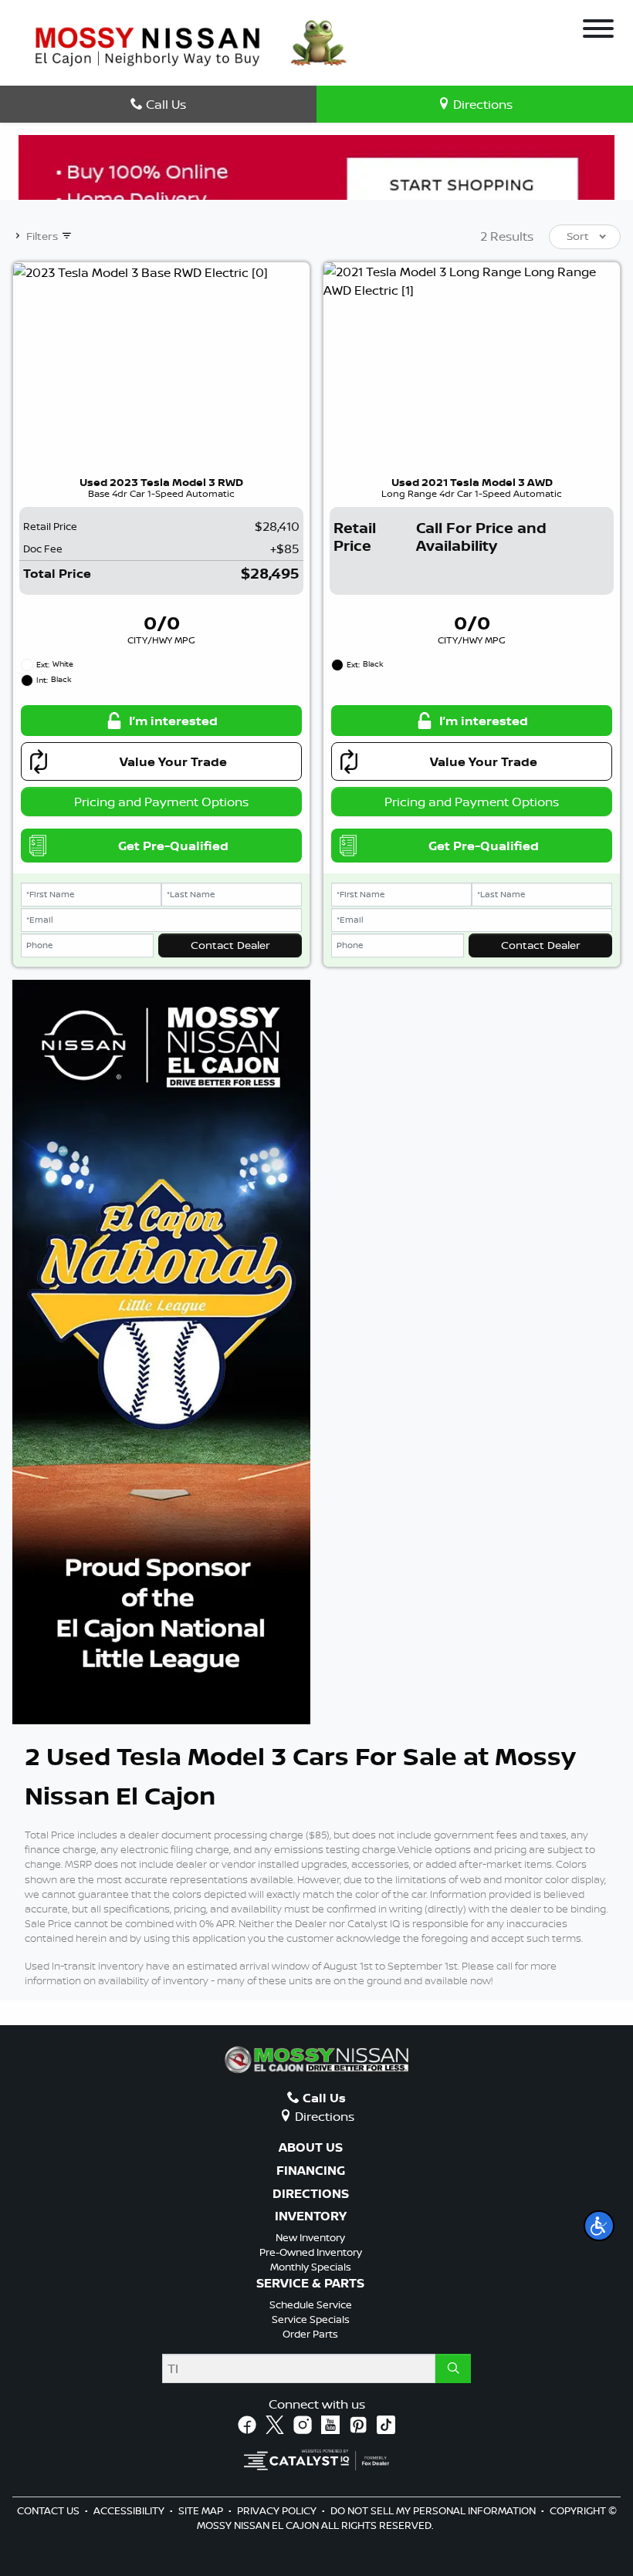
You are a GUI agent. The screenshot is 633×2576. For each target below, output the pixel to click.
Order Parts (310, 2334)
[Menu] (598, 31)
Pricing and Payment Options (161, 802)
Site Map (202, 2510)
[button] (599, 2226)
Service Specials (311, 2319)
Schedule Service (311, 2304)
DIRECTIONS (311, 2194)
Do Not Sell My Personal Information (434, 2510)
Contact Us (49, 2510)
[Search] (453, 2368)
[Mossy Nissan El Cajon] (147, 45)
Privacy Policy (278, 2510)
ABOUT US (311, 2148)
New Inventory (310, 2237)
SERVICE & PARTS (310, 2284)
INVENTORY (311, 2216)
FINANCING (311, 2171)
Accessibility (130, 2510)
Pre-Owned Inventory (311, 2252)
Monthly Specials (311, 2267)
